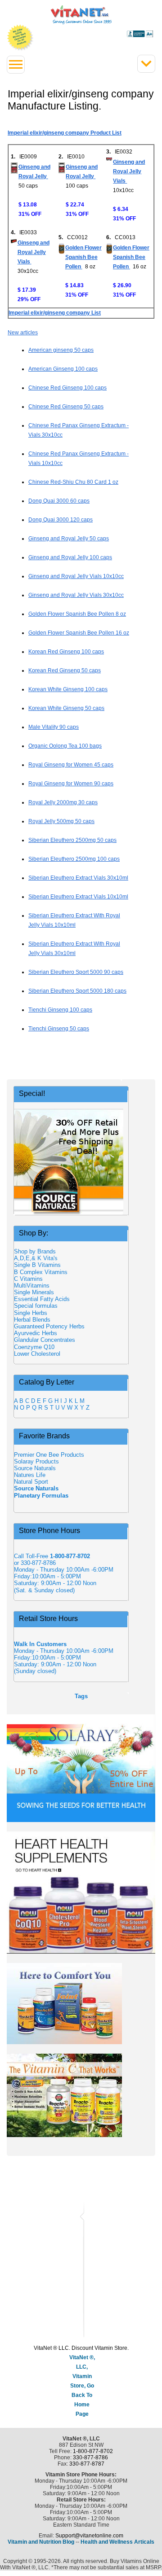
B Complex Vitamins (41, 1272)
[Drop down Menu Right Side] (146, 64)
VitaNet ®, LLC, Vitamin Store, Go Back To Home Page (82, 2386)
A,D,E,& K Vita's (36, 1258)
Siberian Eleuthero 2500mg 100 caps (74, 859)
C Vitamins (28, 1279)
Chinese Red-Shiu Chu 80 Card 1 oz (73, 482)
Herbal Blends (32, 1320)
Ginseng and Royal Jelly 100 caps (70, 557)
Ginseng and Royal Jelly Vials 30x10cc (76, 595)
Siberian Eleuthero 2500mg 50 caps (72, 840)
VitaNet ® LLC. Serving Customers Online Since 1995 (81, 15)
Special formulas (36, 1306)
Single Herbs (31, 1313)
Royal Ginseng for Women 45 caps (71, 765)
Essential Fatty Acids (42, 1299)
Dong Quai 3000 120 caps (61, 520)
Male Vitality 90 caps (54, 727)
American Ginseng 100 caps (63, 369)
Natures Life (30, 1475)
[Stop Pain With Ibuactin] (81, 2004)
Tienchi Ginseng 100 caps (60, 1010)
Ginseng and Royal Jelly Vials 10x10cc (76, 576)
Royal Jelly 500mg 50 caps (61, 821)
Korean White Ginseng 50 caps (66, 708)
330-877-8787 (87, 2464)
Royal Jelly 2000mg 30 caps (63, 802)
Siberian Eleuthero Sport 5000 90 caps (76, 972)
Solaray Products (36, 1461)
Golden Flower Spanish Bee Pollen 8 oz (77, 614)
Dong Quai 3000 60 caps (59, 501)
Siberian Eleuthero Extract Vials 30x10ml (78, 878)
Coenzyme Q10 (34, 1347)
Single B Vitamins (37, 1265)
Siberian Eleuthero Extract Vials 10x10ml (78, 897)
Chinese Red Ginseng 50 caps (66, 407)
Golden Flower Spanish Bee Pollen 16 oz (79, 633)
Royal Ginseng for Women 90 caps (71, 784)
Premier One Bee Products (49, 1455)
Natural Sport (31, 1482)
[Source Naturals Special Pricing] (71, 1162)
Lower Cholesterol (37, 1354)
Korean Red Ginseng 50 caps (65, 670)
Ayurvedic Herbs (36, 1333)
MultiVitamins (32, 1286)
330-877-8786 (90, 2458)
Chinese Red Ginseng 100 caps (67, 388)
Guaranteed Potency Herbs (49, 1326)
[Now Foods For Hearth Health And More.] (81, 1893)
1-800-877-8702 (93, 2451)
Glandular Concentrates (45, 1340)
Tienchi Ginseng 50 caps (59, 1029)
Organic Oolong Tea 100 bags (65, 746)
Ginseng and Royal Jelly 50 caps (69, 539)
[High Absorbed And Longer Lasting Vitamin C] (81, 2095)
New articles (23, 333)
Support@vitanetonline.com (89, 2536)
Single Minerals (34, 1292)
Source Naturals (35, 1468)
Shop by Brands (38, 1251)
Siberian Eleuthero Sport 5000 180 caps (77, 991)
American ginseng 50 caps (61, 350)
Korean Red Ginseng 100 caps (66, 652)
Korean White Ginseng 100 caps (68, 689)
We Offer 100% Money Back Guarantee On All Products (20, 38)
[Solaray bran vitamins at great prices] (81, 1768)
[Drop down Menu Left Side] (16, 65)
